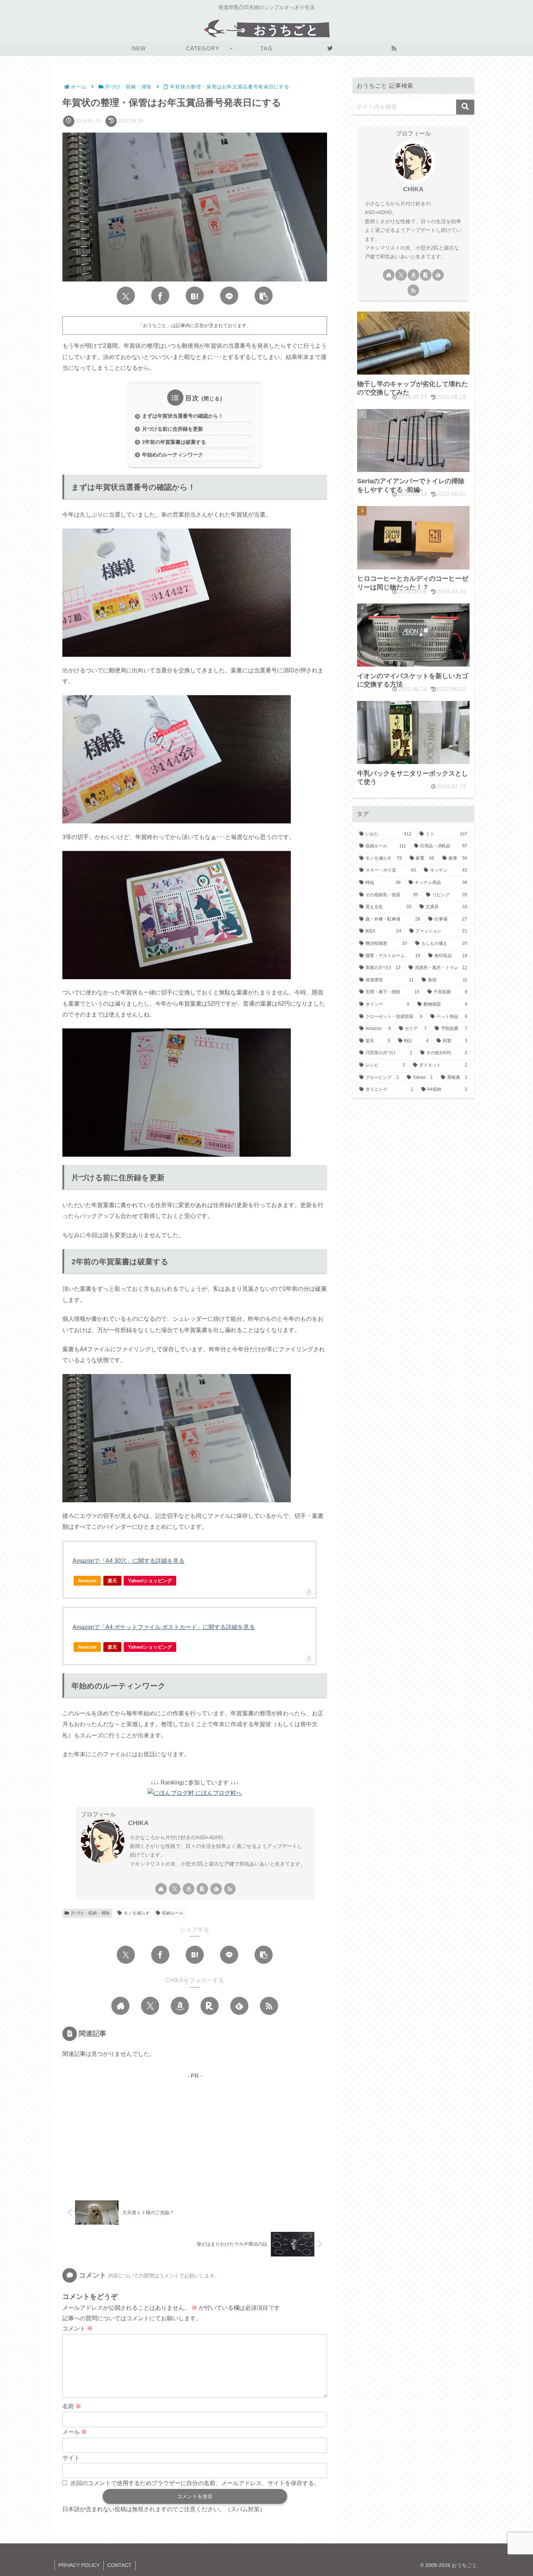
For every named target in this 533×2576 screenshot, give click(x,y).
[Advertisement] (195, 2132)
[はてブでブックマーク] (195, 296)
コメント (78, 2328)
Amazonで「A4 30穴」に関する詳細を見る (129, 1561)
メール (75, 2432)
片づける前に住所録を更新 (173, 429)
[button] (264, 296)
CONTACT (119, 2565)
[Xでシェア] (126, 296)
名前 (72, 2406)
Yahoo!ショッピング (150, 1581)
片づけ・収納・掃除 (90, 1913)
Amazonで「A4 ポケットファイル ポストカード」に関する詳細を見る (164, 1627)
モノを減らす (137, 1913)
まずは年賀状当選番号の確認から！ (183, 416)
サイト (71, 2458)
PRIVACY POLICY (79, 2565)
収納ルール (173, 1913)
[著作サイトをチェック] (161, 1889)
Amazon (87, 1581)
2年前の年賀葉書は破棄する (174, 442)
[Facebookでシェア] (160, 296)
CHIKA (138, 1823)
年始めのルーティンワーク (173, 455)
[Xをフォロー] (175, 1889)
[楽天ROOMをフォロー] (202, 1889)
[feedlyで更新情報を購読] (216, 1889)
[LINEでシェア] (229, 296)
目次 (192, 398)
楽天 (112, 1581)
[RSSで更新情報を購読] (230, 1889)
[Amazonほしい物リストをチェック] (189, 1889)
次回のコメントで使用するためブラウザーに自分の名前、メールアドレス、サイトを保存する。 (195, 2483)
